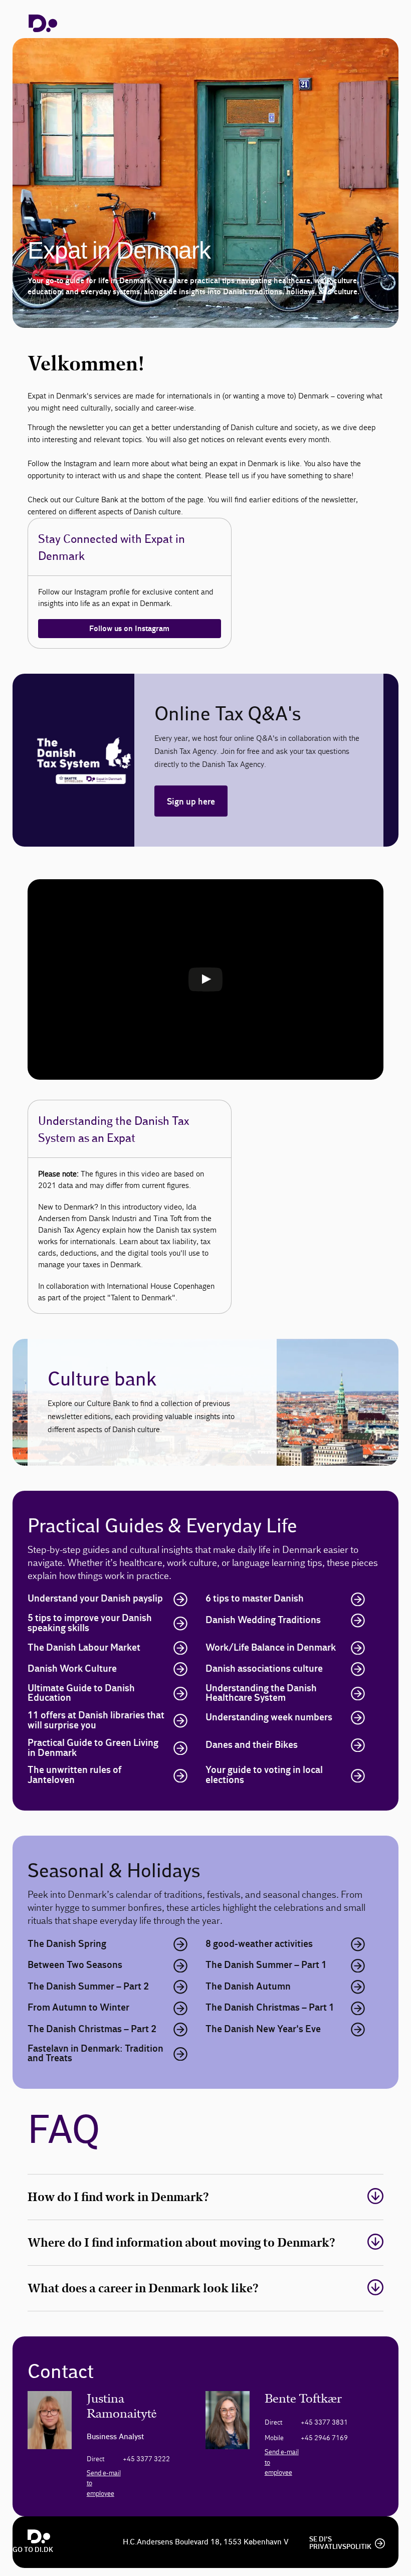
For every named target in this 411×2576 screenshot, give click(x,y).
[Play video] (205, 979)
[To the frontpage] (43, 23)
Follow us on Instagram (129, 629)
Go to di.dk (33, 2550)
